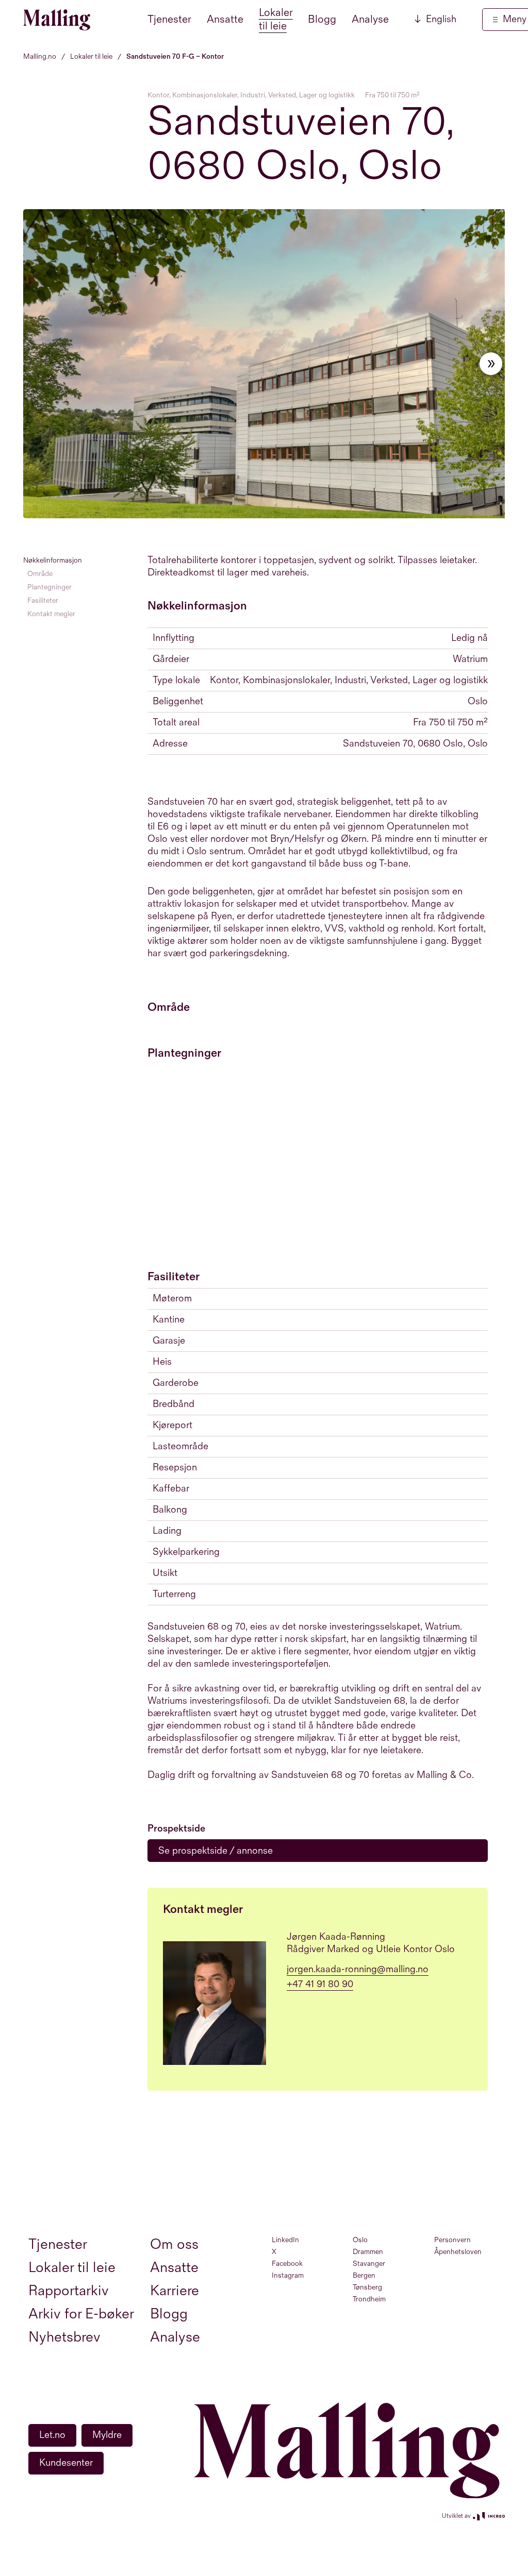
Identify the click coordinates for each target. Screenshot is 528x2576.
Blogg (322, 19)
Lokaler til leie (276, 19)
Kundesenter (66, 2463)
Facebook (287, 2264)
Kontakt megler (51, 614)
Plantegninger (49, 587)
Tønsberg (367, 2287)
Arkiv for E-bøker (81, 2314)
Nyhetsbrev (64, 2337)
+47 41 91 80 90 (320, 1984)
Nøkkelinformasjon (53, 560)
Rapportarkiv (69, 2291)
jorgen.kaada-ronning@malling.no (358, 1969)
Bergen (364, 2275)
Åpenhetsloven (458, 2252)
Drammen (368, 2252)
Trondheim (369, 2299)
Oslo (360, 2240)
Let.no (52, 2435)
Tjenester (169, 19)
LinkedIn (285, 2240)
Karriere (175, 2291)
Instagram (288, 2275)
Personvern (452, 2240)
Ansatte (225, 19)
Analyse (370, 19)
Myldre (107, 2435)
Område (40, 574)
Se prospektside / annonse (216, 1851)
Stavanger (369, 2264)
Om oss (174, 2244)
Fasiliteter (43, 600)
